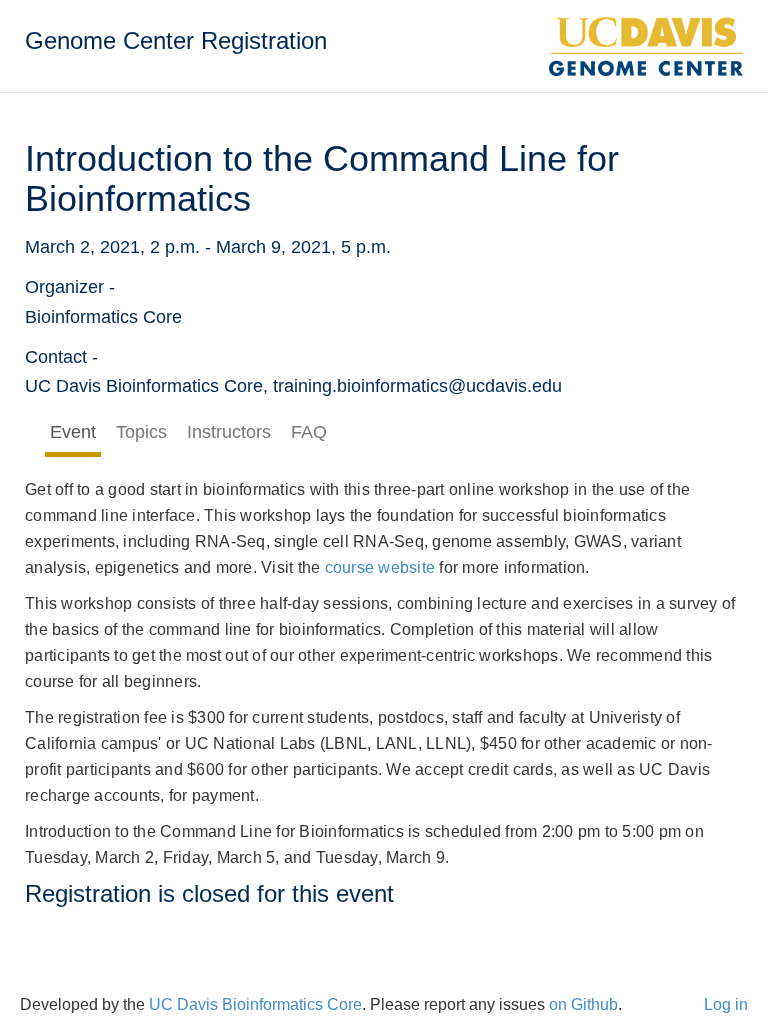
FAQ (309, 432)
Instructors (229, 432)
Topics (141, 432)
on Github (583, 1004)
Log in (726, 1004)
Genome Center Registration (176, 40)
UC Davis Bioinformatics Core (255, 1004)
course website (380, 567)
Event (73, 432)
